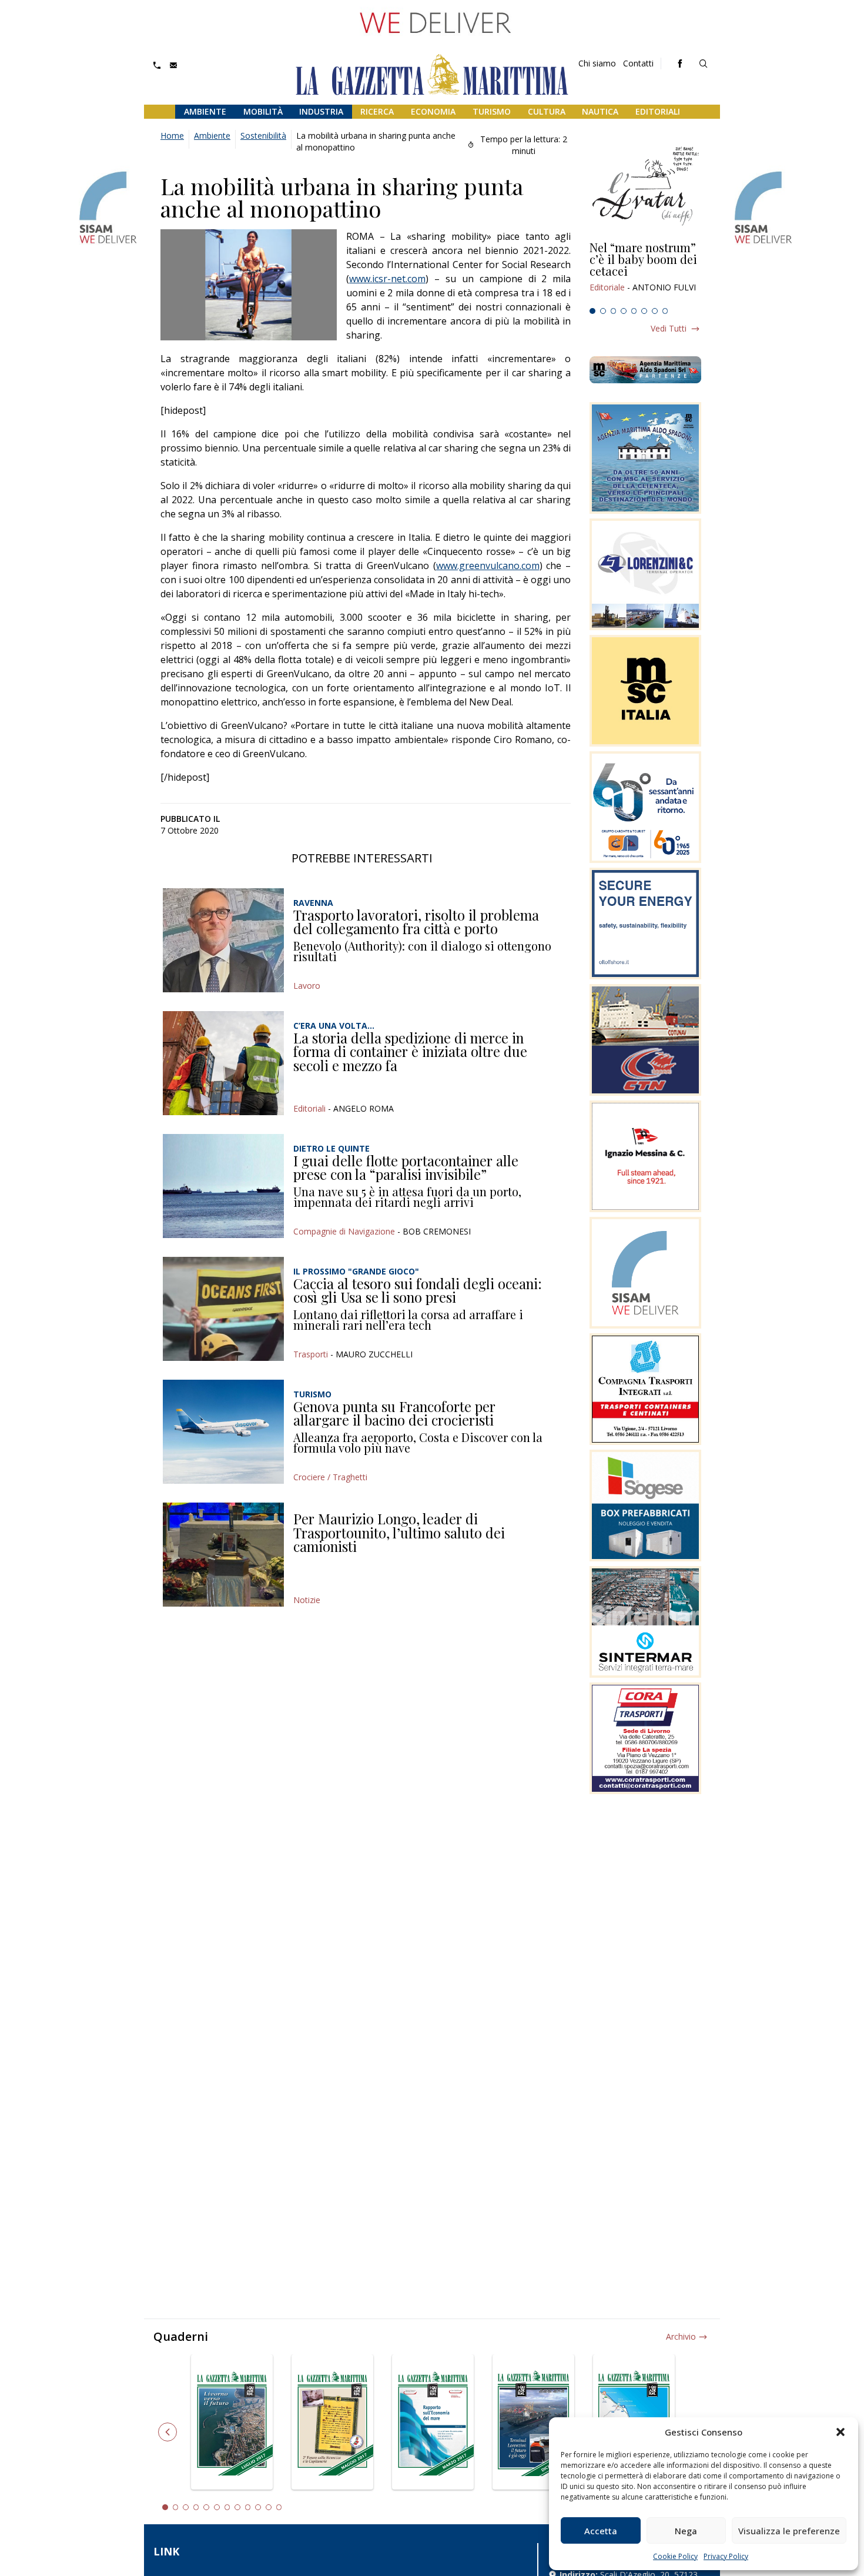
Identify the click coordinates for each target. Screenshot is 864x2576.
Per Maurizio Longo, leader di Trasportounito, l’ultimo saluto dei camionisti (399, 1532)
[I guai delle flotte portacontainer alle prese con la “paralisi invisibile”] (223, 1186)
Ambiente (205, 111)
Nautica (600, 111)
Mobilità (263, 111)
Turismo (492, 111)
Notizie (307, 1600)
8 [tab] (665, 311)
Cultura (547, 111)
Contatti (638, 63)
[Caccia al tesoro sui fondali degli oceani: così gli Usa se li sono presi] (223, 1309)
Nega (686, 2531)
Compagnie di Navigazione (344, 1231)
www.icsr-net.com (387, 279)
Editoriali (658, 111)
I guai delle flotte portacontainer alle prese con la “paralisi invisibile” (406, 1167)
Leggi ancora (645, 272)
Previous (168, 2432)
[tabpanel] (645, 272)
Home (172, 136)
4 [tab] (624, 311)
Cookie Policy (675, 2556)
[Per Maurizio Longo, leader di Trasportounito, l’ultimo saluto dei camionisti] (223, 1555)
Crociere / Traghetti (330, 1477)
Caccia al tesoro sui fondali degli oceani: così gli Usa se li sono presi (418, 1290)
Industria (321, 111)
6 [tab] (644, 311)
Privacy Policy (726, 2556)
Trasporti (311, 1354)
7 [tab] (655, 311)
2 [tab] (603, 311)
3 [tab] (614, 311)
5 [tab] (634, 311)
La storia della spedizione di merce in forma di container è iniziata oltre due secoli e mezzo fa (410, 1051)
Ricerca (377, 111)
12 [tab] (279, 2507)
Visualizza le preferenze (789, 2531)
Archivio (681, 2336)
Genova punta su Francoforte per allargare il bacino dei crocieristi (394, 1413)
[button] (840, 2432)
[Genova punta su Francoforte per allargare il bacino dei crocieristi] (223, 1432)
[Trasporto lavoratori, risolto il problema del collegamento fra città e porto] (223, 940)
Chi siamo (597, 63)
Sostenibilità (263, 136)
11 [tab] (269, 2507)
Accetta (601, 2531)
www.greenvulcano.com (488, 566)
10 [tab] (258, 2507)
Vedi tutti (669, 328)
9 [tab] (248, 2507)
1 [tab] (592, 311)
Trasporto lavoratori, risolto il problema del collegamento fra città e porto (416, 922)
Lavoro (307, 986)
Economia (433, 111)
